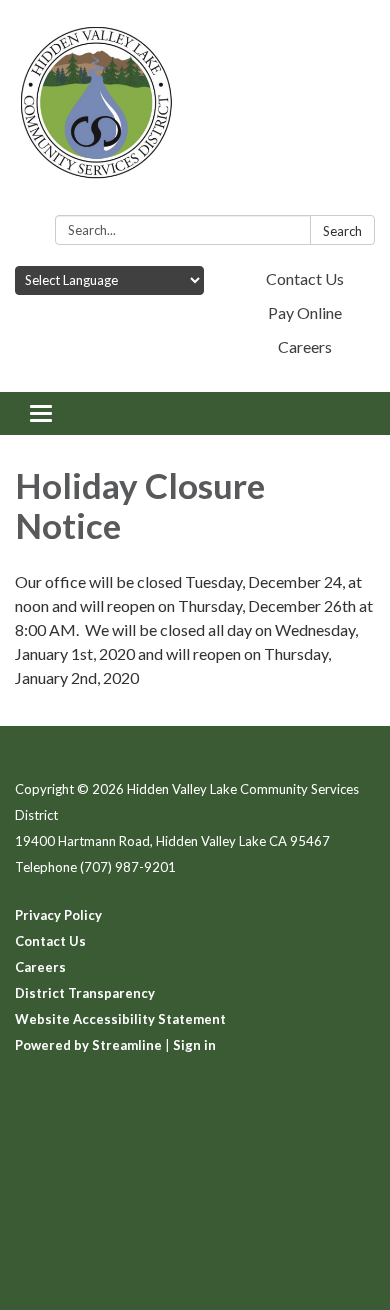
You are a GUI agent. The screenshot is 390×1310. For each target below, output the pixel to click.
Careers (305, 346)
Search (342, 231)
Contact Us (305, 278)
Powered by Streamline (88, 1045)
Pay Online (305, 312)
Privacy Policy (58, 915)
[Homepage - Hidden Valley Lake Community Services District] (195, 111)
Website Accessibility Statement (120, 1019)
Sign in (194, 1045)
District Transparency (85, 993)
